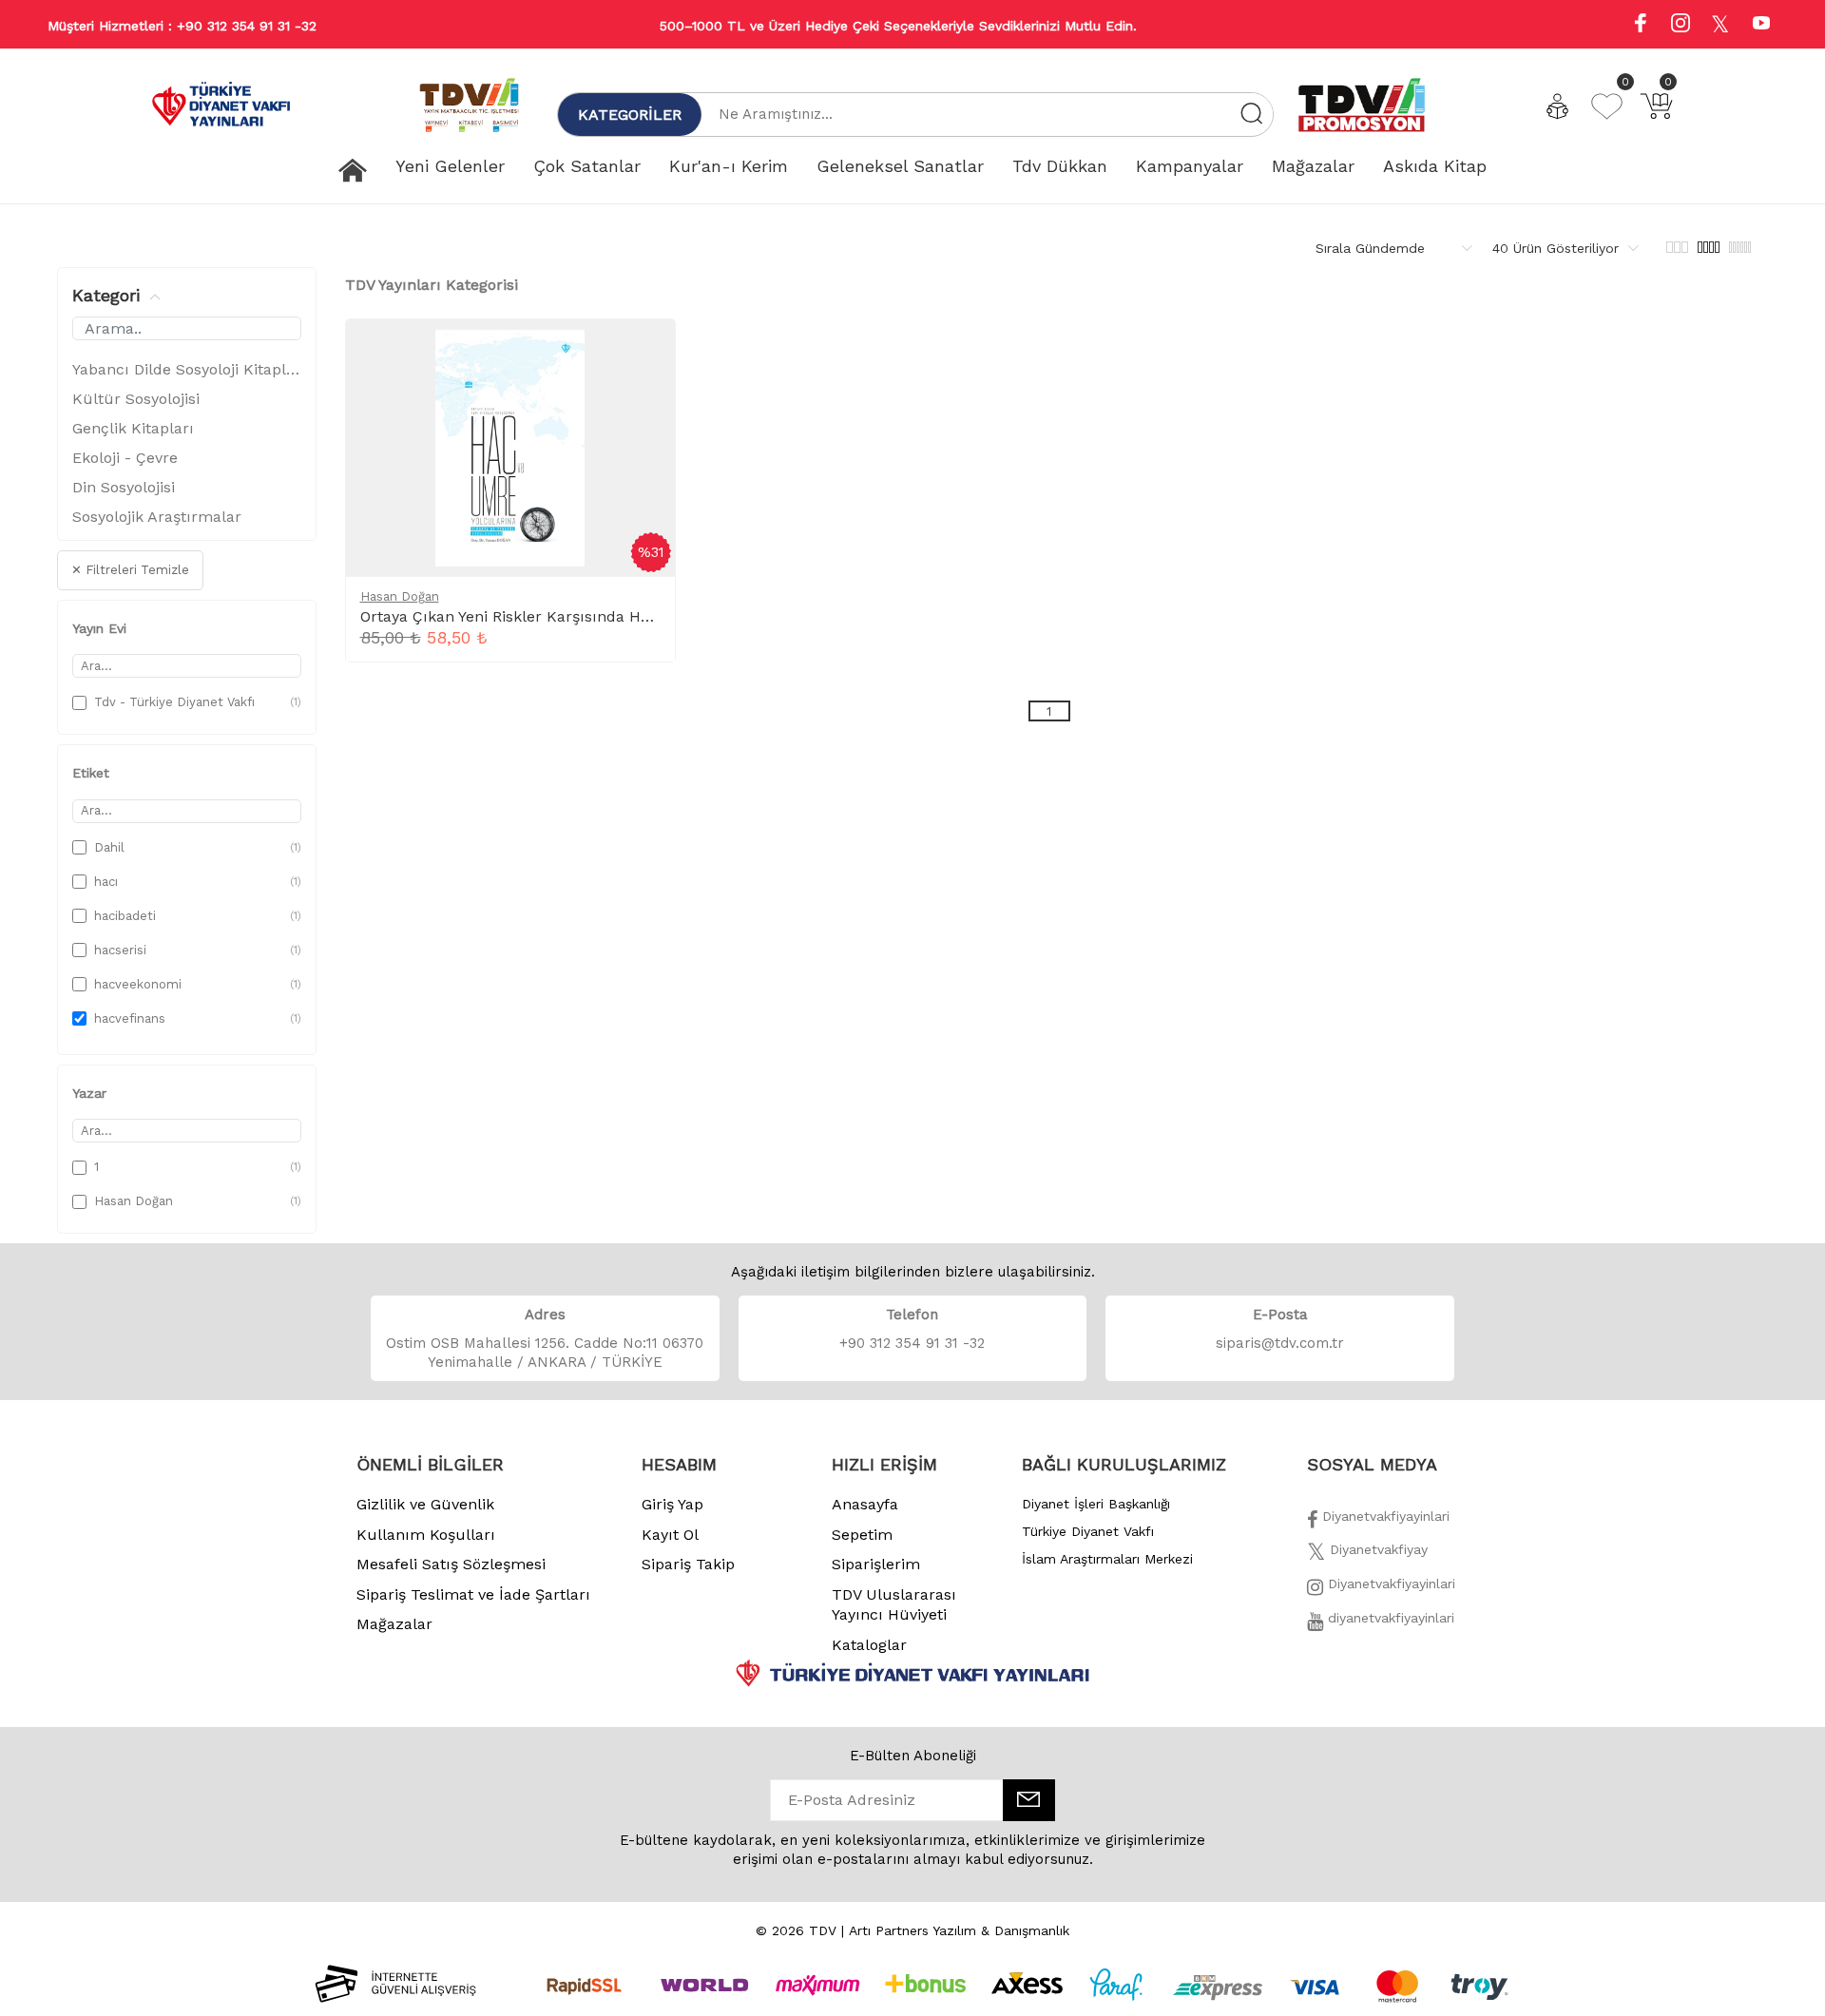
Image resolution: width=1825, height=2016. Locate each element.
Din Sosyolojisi (124, 487)
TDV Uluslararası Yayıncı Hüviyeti (894, 1605)
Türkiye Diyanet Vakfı (1088, 1531)
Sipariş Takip (688, 1564)
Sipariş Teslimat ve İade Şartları (473, 1594)
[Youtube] (1761, 25)
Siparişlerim (876, 1564)
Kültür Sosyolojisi (136, 399)
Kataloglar (869, 1645)
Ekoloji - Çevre (125, 458)
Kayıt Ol (670, 1535)
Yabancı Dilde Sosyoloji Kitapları (187, 369)
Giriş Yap (672, 1504)
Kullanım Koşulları (426, 1535)
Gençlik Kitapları (133, 428)
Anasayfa (865, 1504)
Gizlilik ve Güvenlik (425, 1504)
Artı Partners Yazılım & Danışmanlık (959, 1930)
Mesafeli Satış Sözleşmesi (451, 1564)
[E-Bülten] (1029, 1800)
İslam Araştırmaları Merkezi (1107, 1559)
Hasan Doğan (400, 596)
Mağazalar (394, 1624)
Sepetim (862, 1535)
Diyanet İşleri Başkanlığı (1096, 1504)
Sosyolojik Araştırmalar (157, 517)
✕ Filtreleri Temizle (130, 570)
